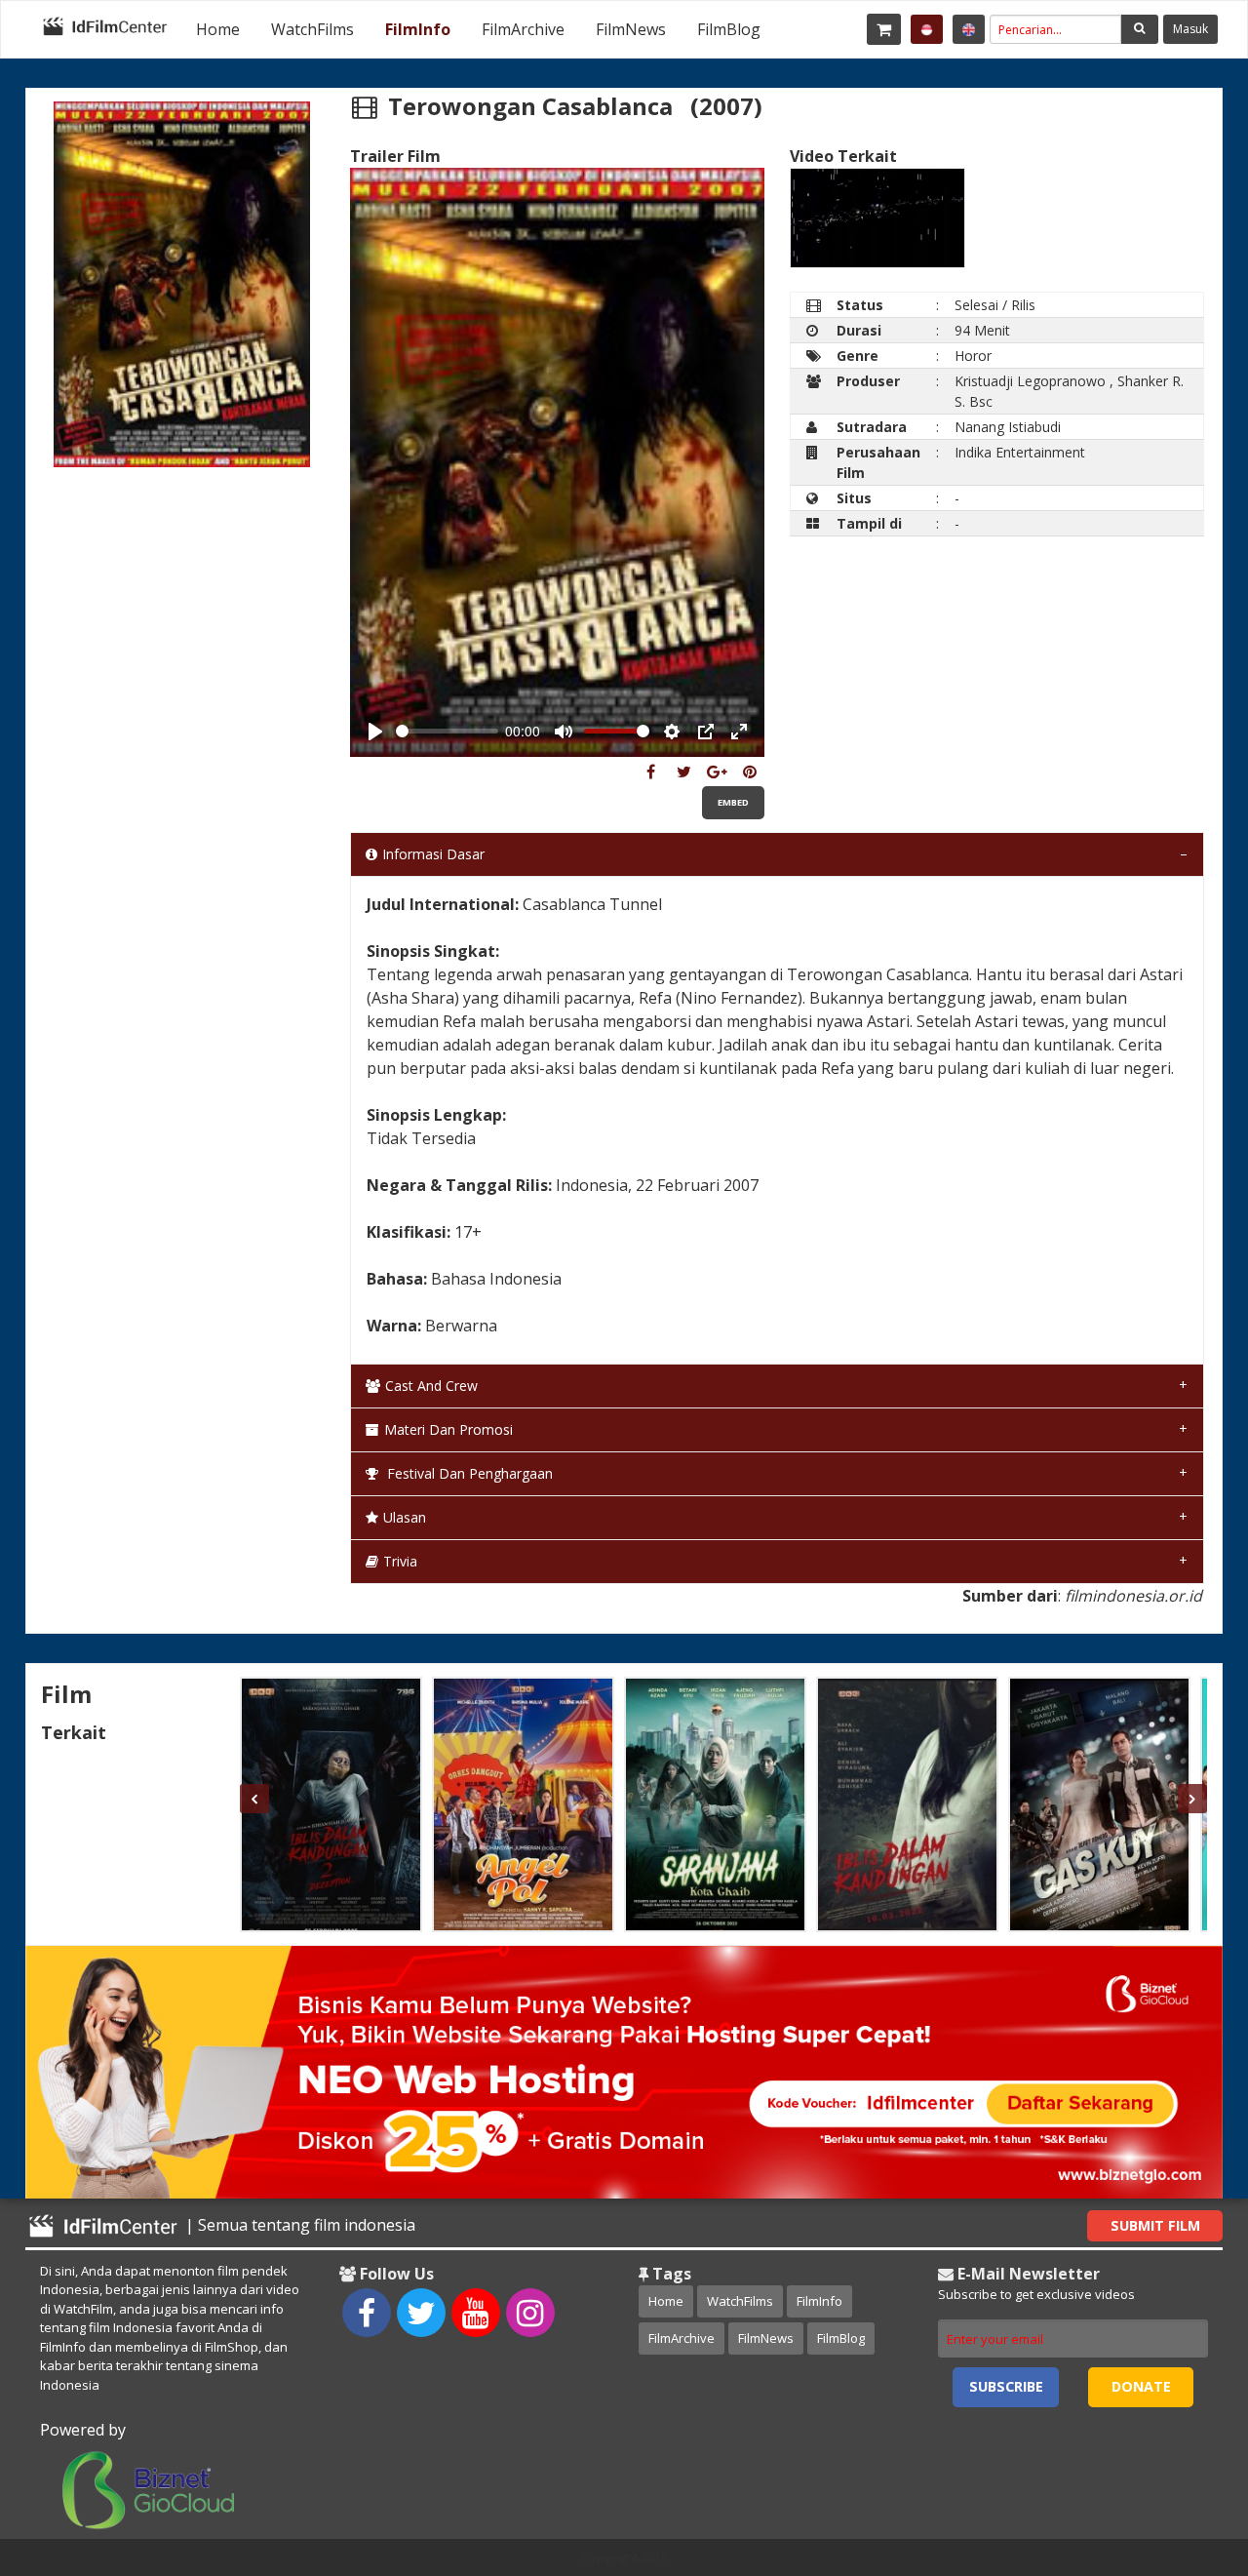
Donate (1141, 2386)
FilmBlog (729, 29)
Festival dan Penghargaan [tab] (468, 1473)
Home (218, 29)
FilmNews (631, 29)
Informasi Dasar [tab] (433, 854)
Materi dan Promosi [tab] (448, 1429)
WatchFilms (312, 29)
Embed (733, 802)
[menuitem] (218, 29)
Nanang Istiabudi (1008, 427)
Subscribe (1006, 2386)
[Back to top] (1185, 2454)
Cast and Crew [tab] (431, 1386)
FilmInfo (418, 29)
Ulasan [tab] (405, 1517)
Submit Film (1155, 2225)
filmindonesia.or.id (1133, 1596)
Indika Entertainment (1020, 452)
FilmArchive (523, 29)
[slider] (447, 731)
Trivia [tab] (400, 1561)
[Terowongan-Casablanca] (651, 772)
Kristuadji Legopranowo (1030, 381)
